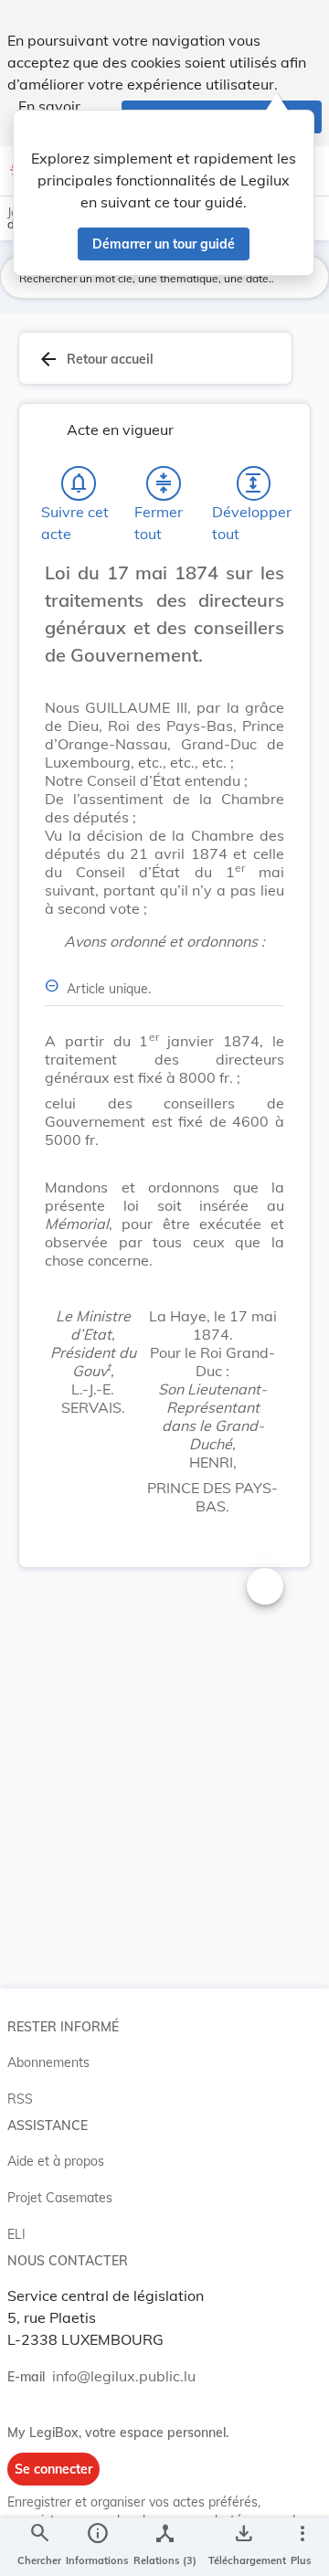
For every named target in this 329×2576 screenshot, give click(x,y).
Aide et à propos (56, 2161)
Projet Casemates (60, 2198)
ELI (16, 2234)
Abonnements (48, 2062)
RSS (20, 2099)
